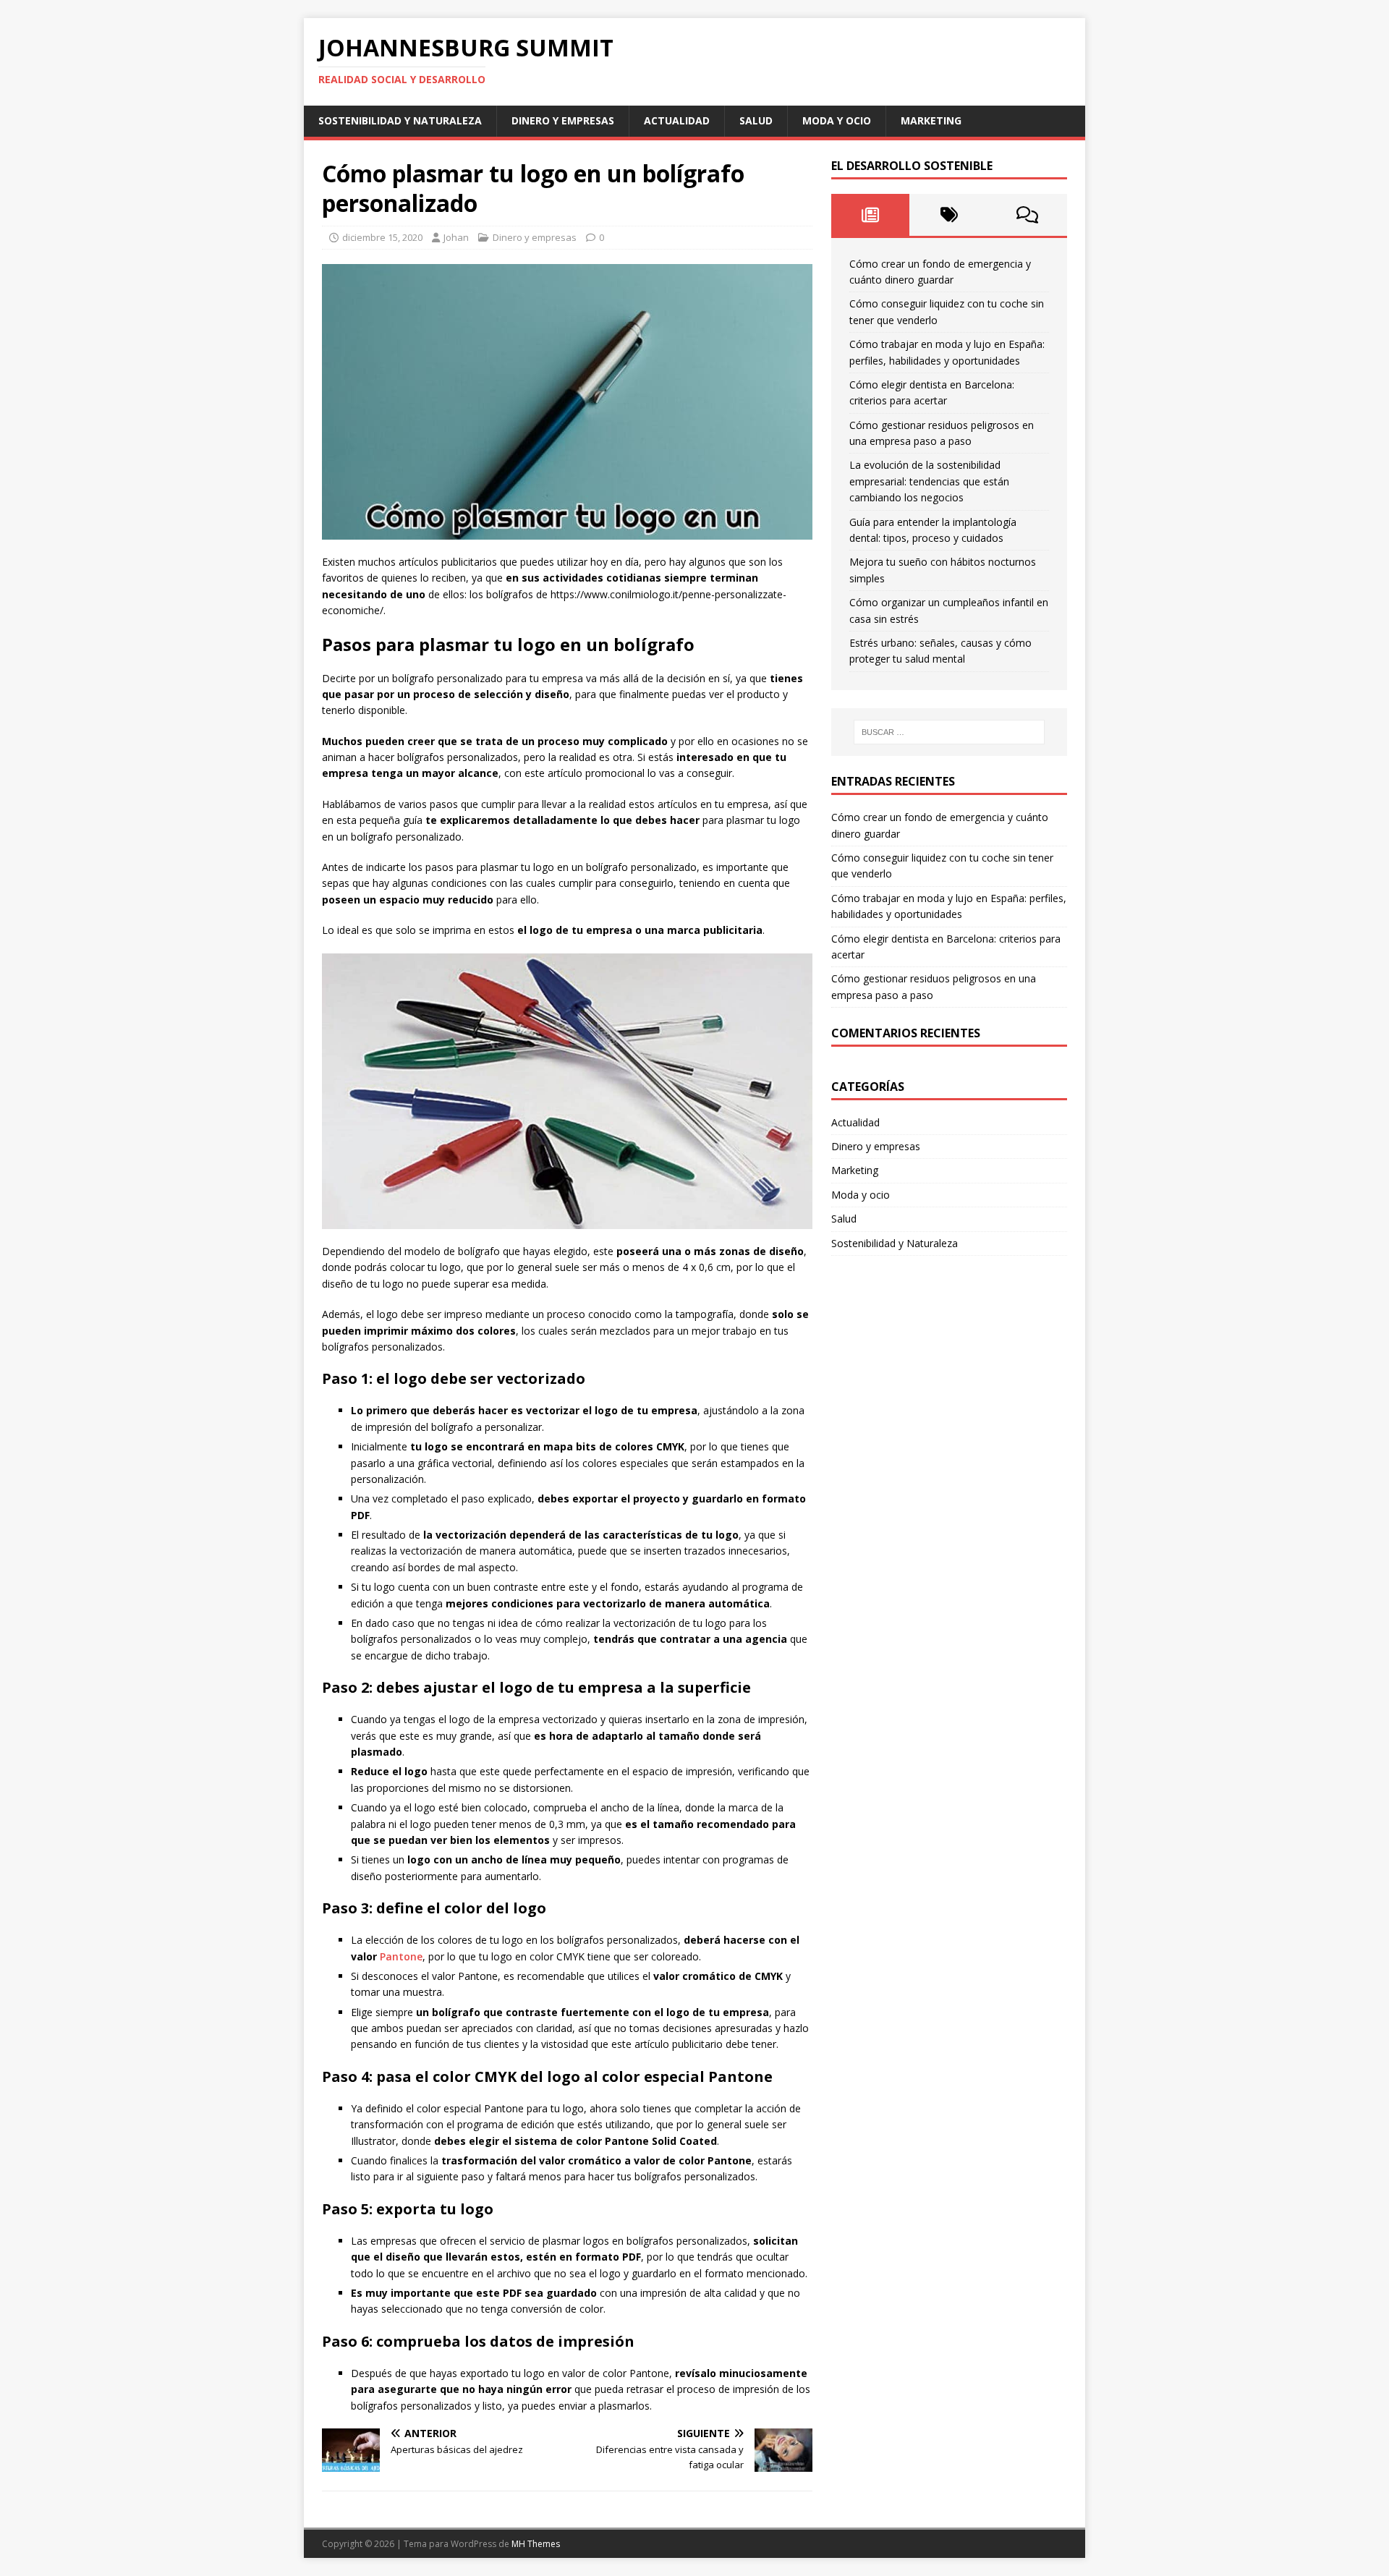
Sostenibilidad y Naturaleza (400, 120)
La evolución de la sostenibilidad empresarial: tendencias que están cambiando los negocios (929, 481)
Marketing (931, 120)
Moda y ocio (837, 120)
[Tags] (949, 215)
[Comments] (1028, 215)
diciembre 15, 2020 (382, 237)
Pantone (401, 1956)
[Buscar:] (949, 732)
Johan (456, 237)
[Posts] (871, 215)
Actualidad (677, 120)
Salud (756, 120)
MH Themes (536, 2544)
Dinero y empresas (563, 120)
